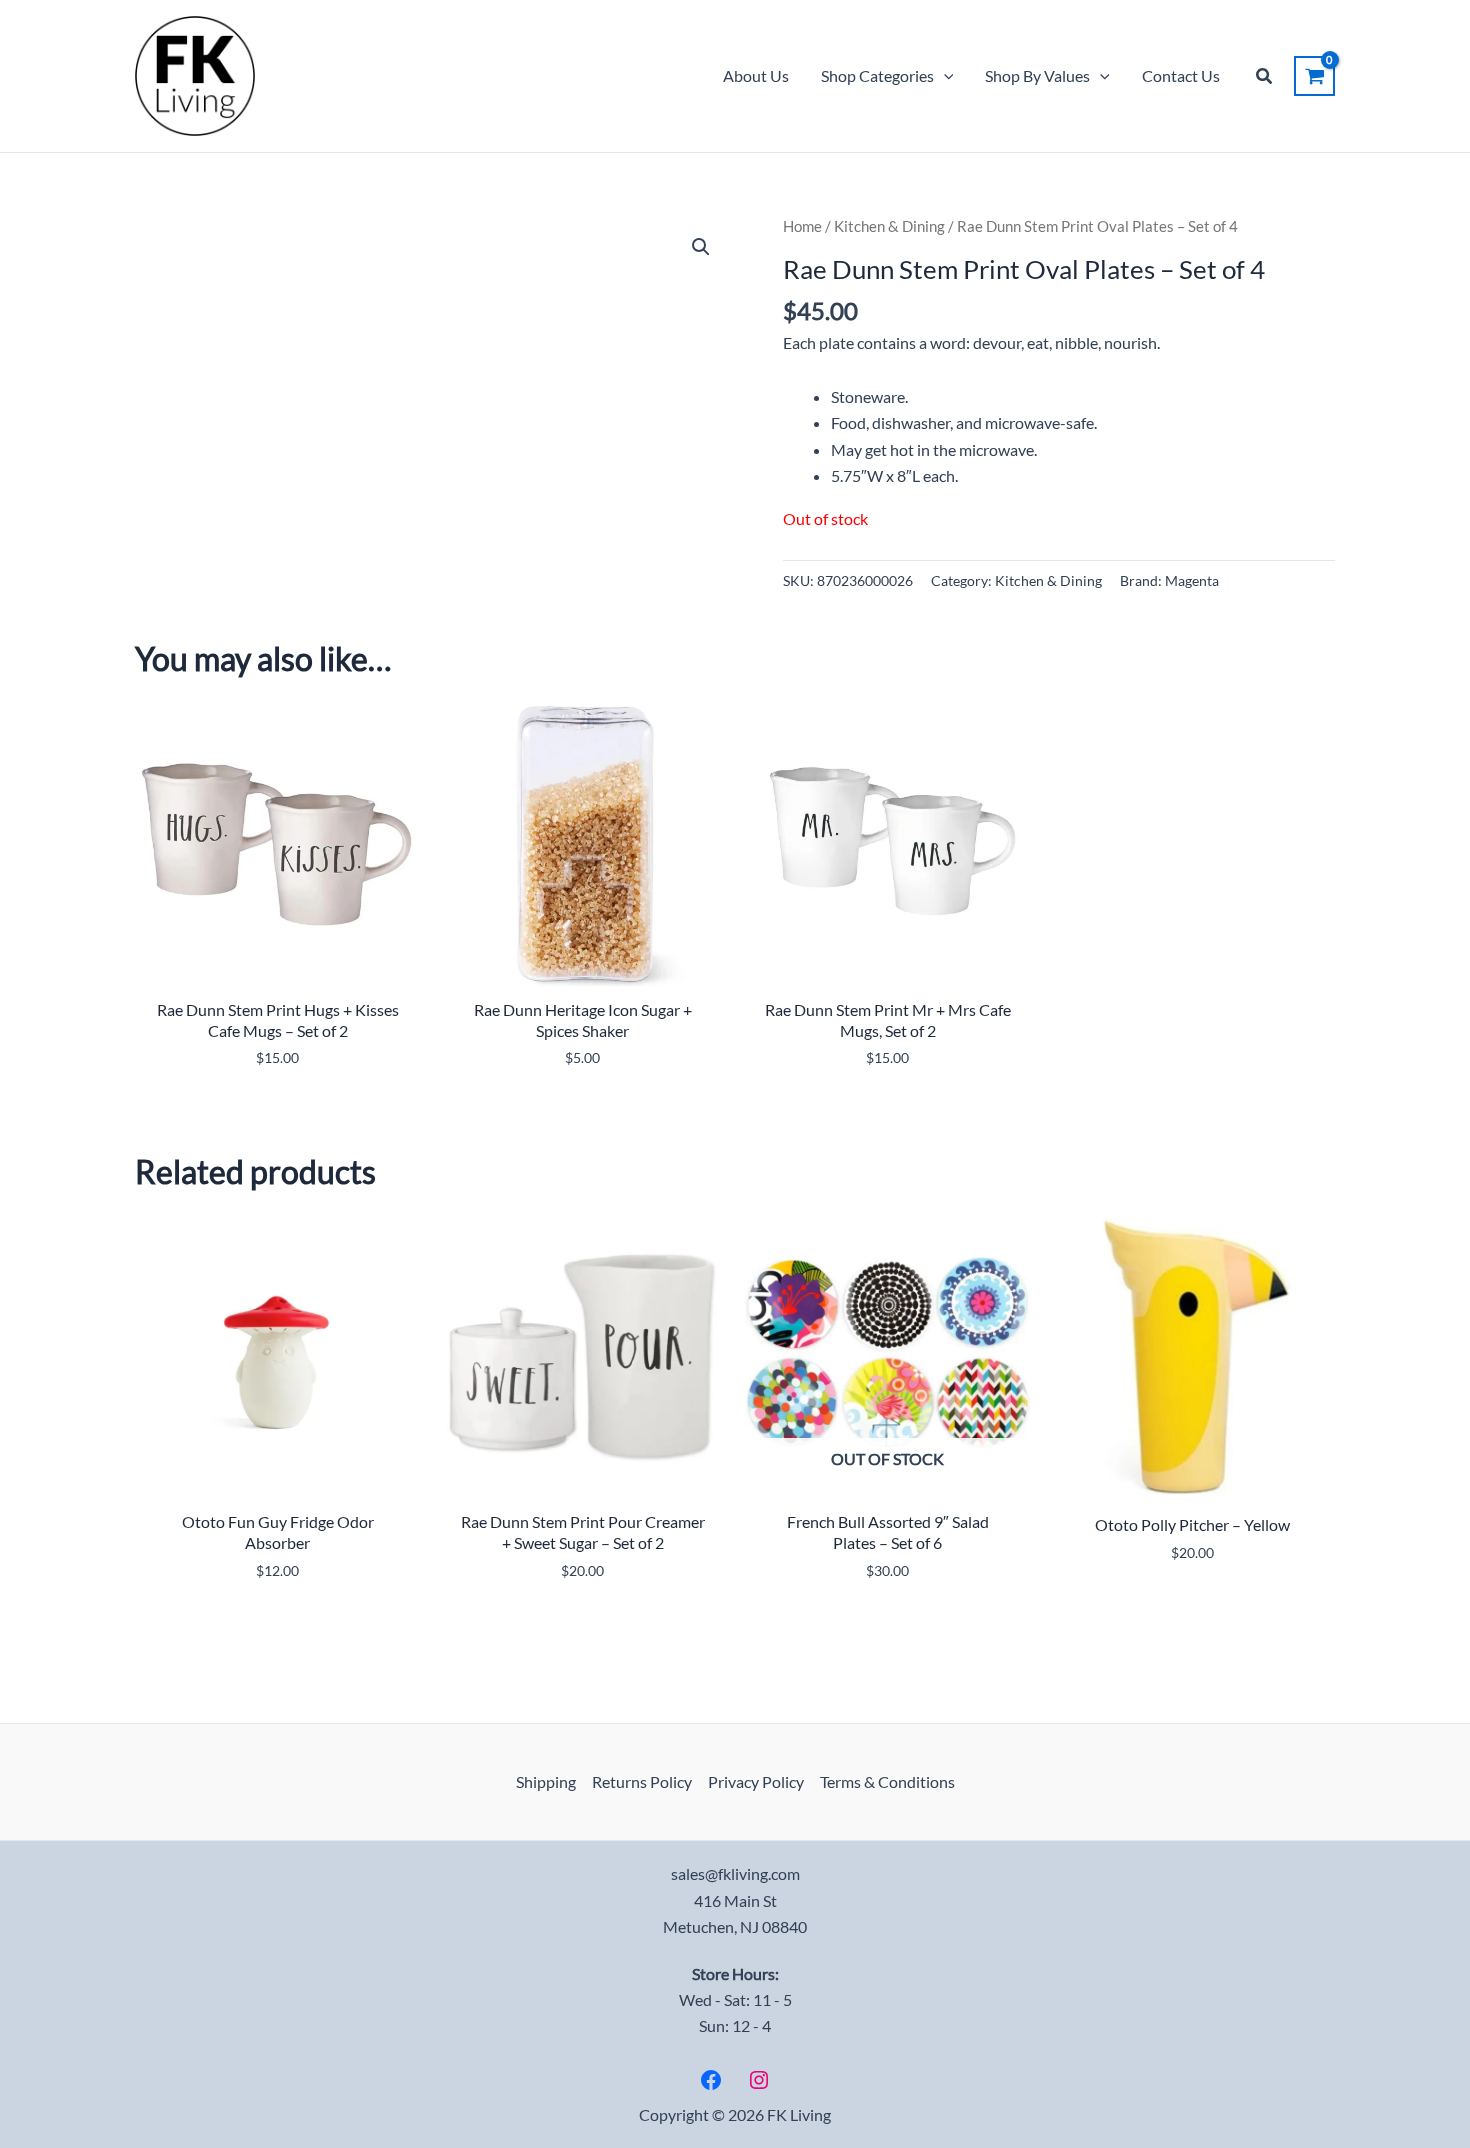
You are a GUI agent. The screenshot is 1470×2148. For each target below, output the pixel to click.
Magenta (1192, 580)
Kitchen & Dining (889, 226)
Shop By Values (1037, 75)
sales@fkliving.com (735, 1873)
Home (802, 226)
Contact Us (1181, 75)
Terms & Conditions (887, 1781)
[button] (944, 76)
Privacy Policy (756, 1781)
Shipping (546, 1781)
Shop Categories (877, 75)
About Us (756, 75)
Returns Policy (642, 1781)
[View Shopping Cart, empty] (1314, 76)
